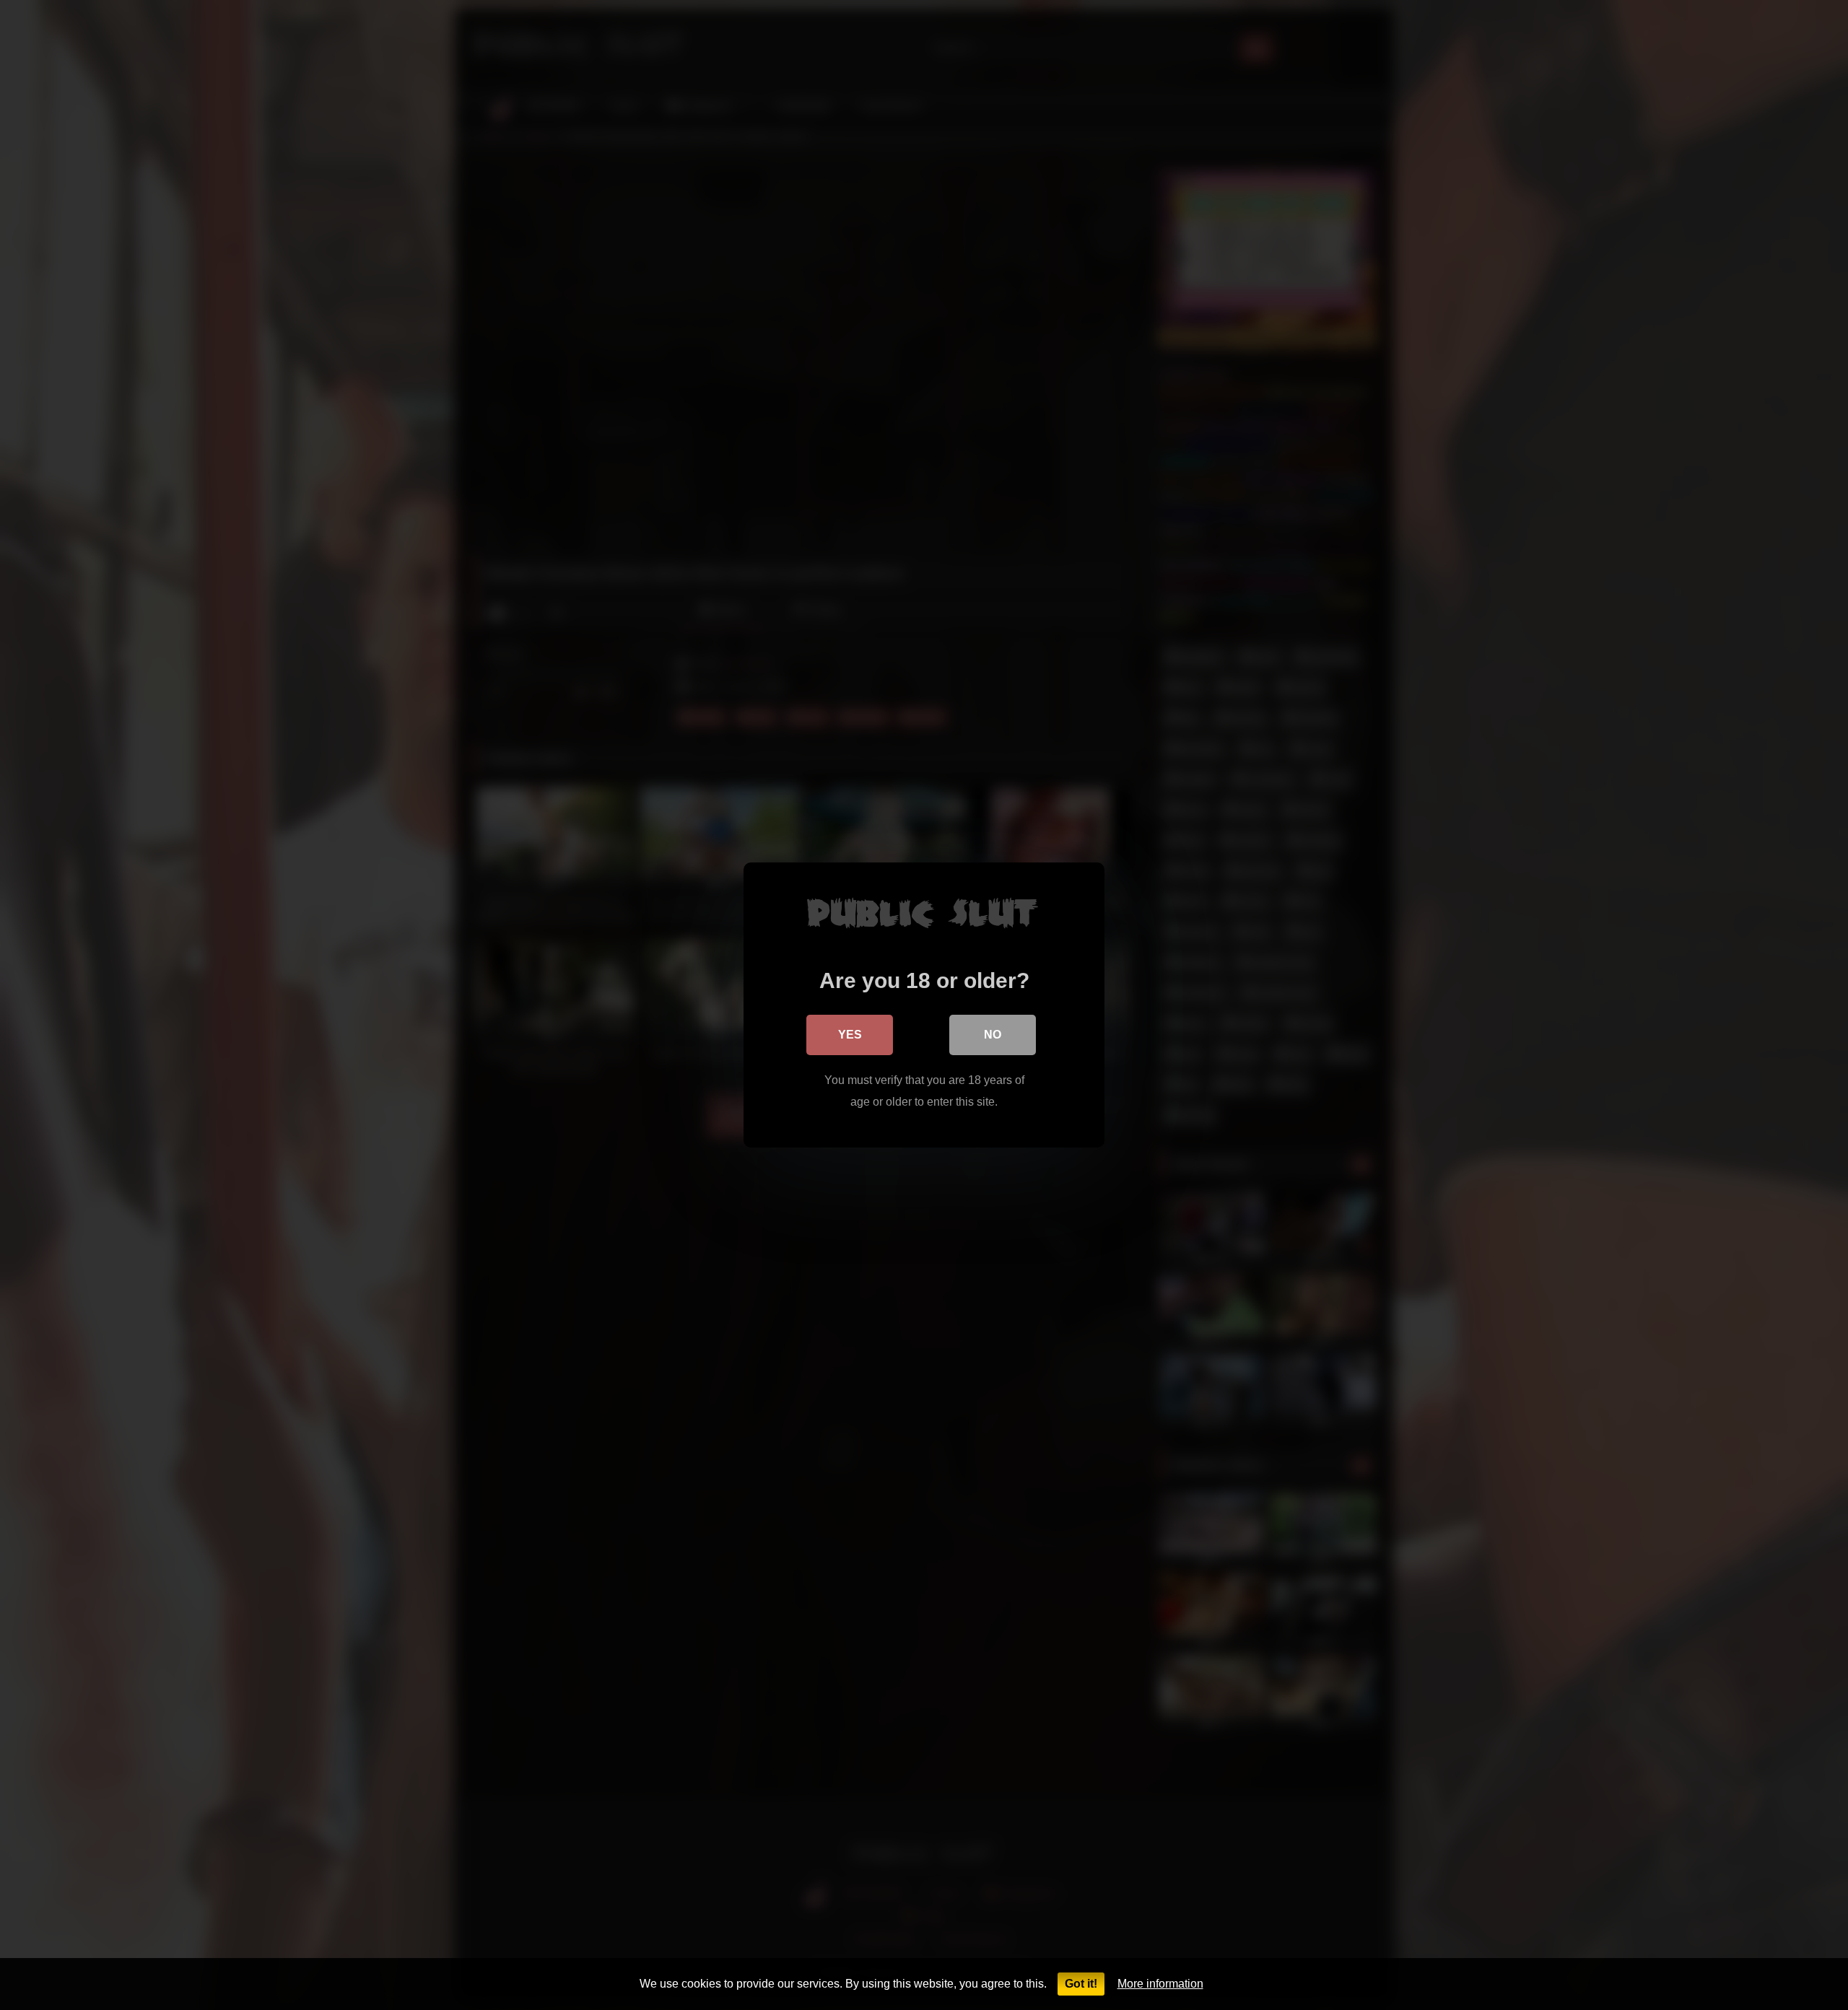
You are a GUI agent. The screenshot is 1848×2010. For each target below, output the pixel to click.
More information (1160, 1984)
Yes (850, 1035)
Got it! (1081, 1984)
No (993, 1035)
